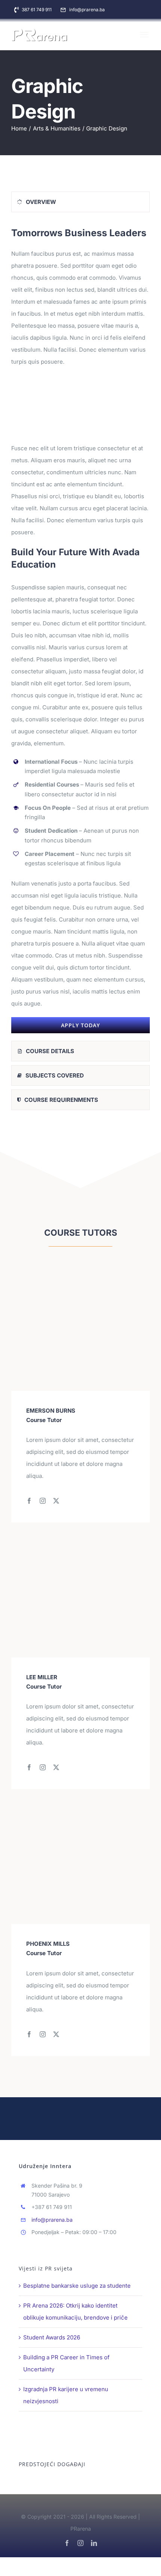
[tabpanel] (80, 628)
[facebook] (67, 2543)
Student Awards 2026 (52, 2337)
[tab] (80, 202)
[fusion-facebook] (29, 1501)
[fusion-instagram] (43, 1501)
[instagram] (80, 2543)
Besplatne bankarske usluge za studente (77, 2286)
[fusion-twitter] (56, 1501)
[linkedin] (94, 2543)
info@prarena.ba (52, 2220)
